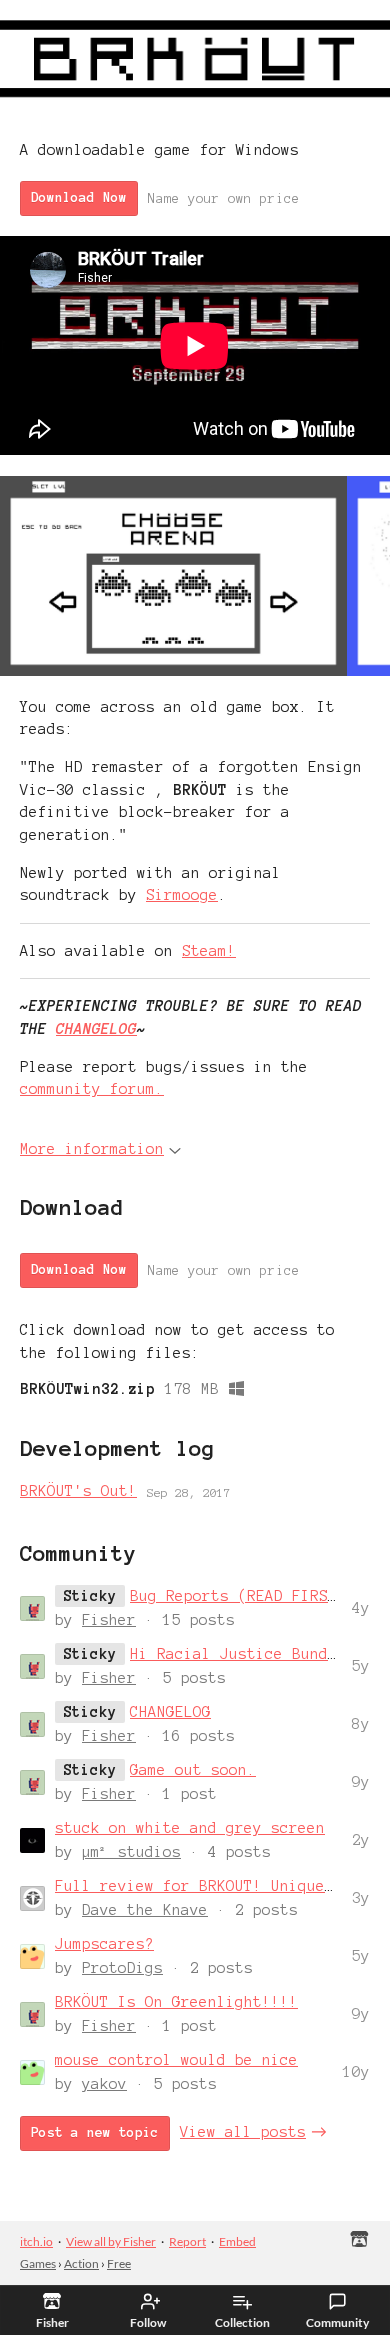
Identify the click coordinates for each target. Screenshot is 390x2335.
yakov (104, 2084)
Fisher (109, 1620)
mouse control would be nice (176, 2060)
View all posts (243, 2132)
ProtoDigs (122, 1968)
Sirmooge (182, 895)
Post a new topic (95, 2133)
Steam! (209, 951)
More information (92, 1149)
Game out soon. (193, 1770)
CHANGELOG (96, 1029)
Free (119, 2263)
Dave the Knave (145, 1910)
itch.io (36, 2241)
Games (38, 2263)
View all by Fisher (111, 2241)
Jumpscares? (104, 1944)
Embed (237, 2241)
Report (187, 2241)
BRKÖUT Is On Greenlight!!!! (176, 2002)
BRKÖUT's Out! (78, 1491)
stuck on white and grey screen (190, 1828)
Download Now (79, 198)
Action (81, 2263)
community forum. (92, 1089)
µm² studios (131, 1852)
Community (337, 2322)
